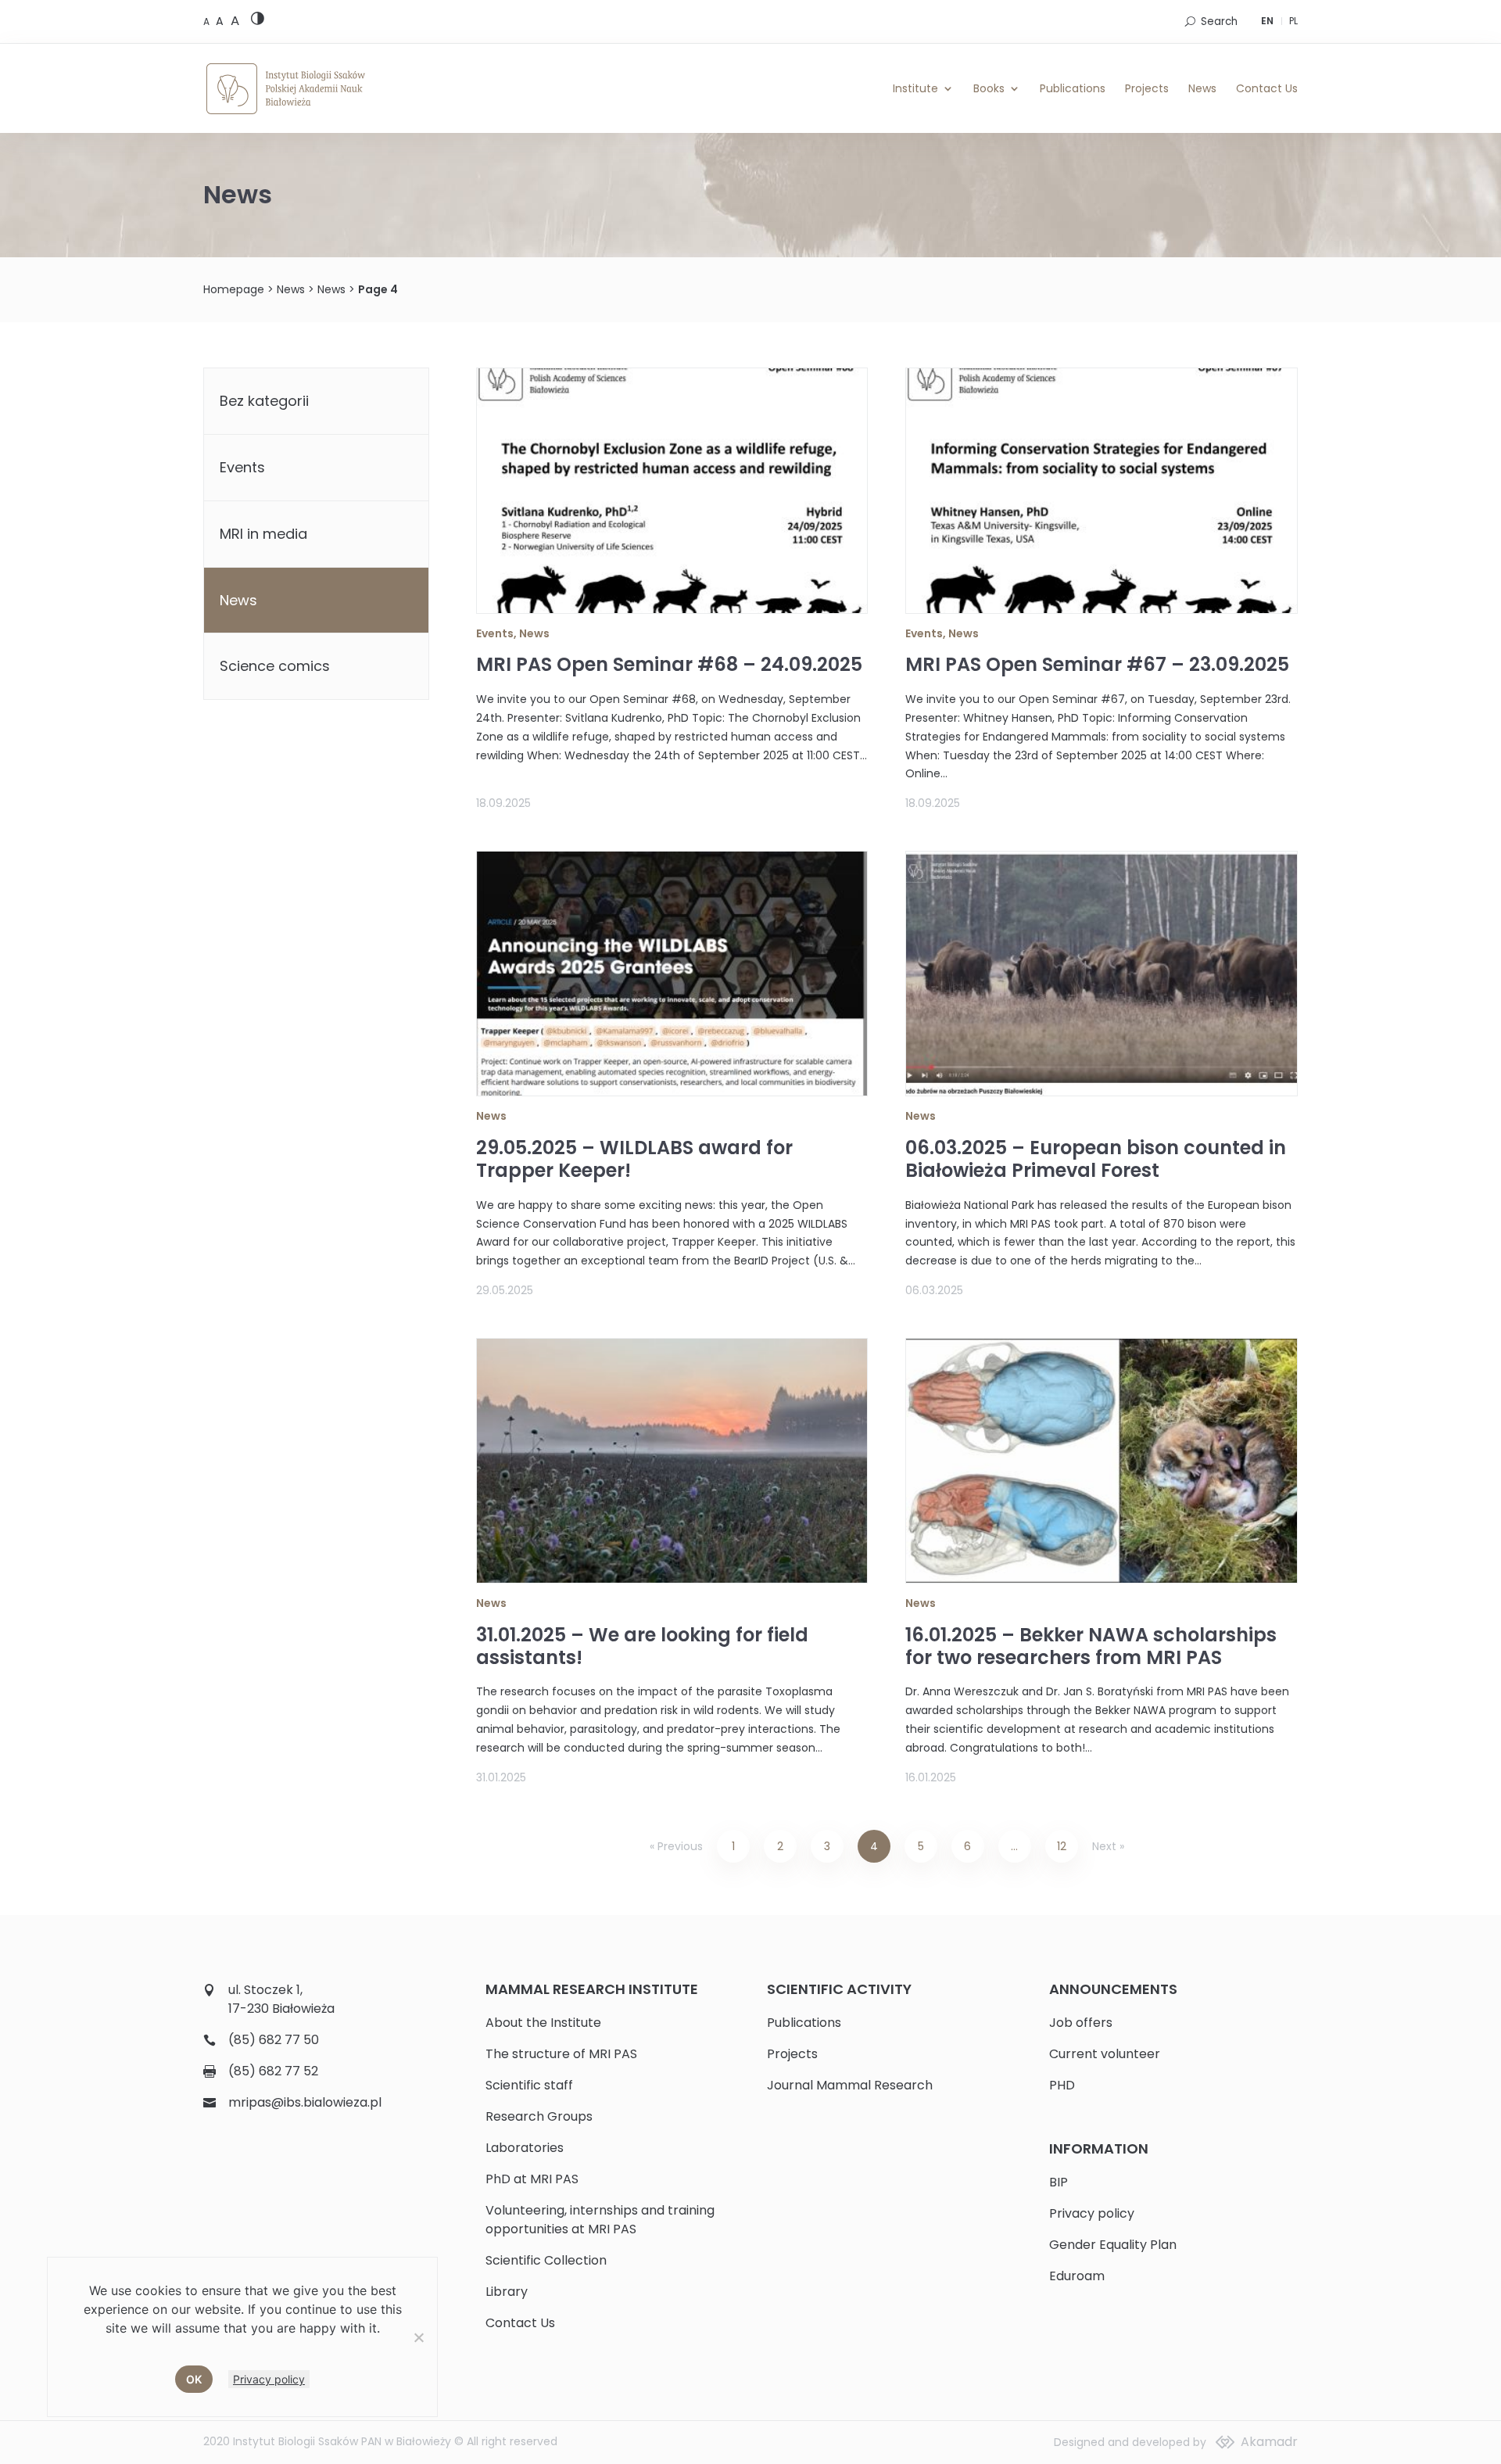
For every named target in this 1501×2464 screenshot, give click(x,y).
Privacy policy (1092, 2213)
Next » (1108, 1846)
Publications (1073, 88)
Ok (194, 2379)
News (1202, 88)
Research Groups (539, 2116)
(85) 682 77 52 (273, 2071)
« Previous (676, 1846)
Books (989, 88)
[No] (418, 2337)
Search (1219, 22)
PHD (1062, 2085)
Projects (1147, 88)
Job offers (1081, 2023)
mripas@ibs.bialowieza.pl (305, 2102)
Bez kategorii (264, 401)
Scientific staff (529, 2085)
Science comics (275, 666)
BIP (1059, 2182)
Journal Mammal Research (850, 2085)
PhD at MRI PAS (532, 2179)
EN (1267, 21)
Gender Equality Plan (1113, 2245)
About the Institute (543, 2023)
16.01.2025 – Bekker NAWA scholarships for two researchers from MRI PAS (1091, 1646)
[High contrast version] (258, 22)
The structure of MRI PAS (561, 2054)
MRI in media (263, 534)
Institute (915, 88)
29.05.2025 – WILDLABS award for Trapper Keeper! (634, 1159)
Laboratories (525, 2148)
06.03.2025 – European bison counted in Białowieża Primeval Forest (1096, 1159)
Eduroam (1077, 2276)
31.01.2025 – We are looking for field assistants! (642, 1646)
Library (507, 2292)
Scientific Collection (546, 2260)
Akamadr (1269, 2442)
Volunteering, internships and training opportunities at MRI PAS (600, 2220)
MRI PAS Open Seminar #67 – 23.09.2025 (1097, 664)
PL (1293, 21)
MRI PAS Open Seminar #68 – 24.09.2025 (669, 664)
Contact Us (1267, 88)
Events (495, 633)
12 (1062, 1846)
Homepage (234, 289)
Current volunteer (1105, 2054)
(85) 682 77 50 (274, 2040)
